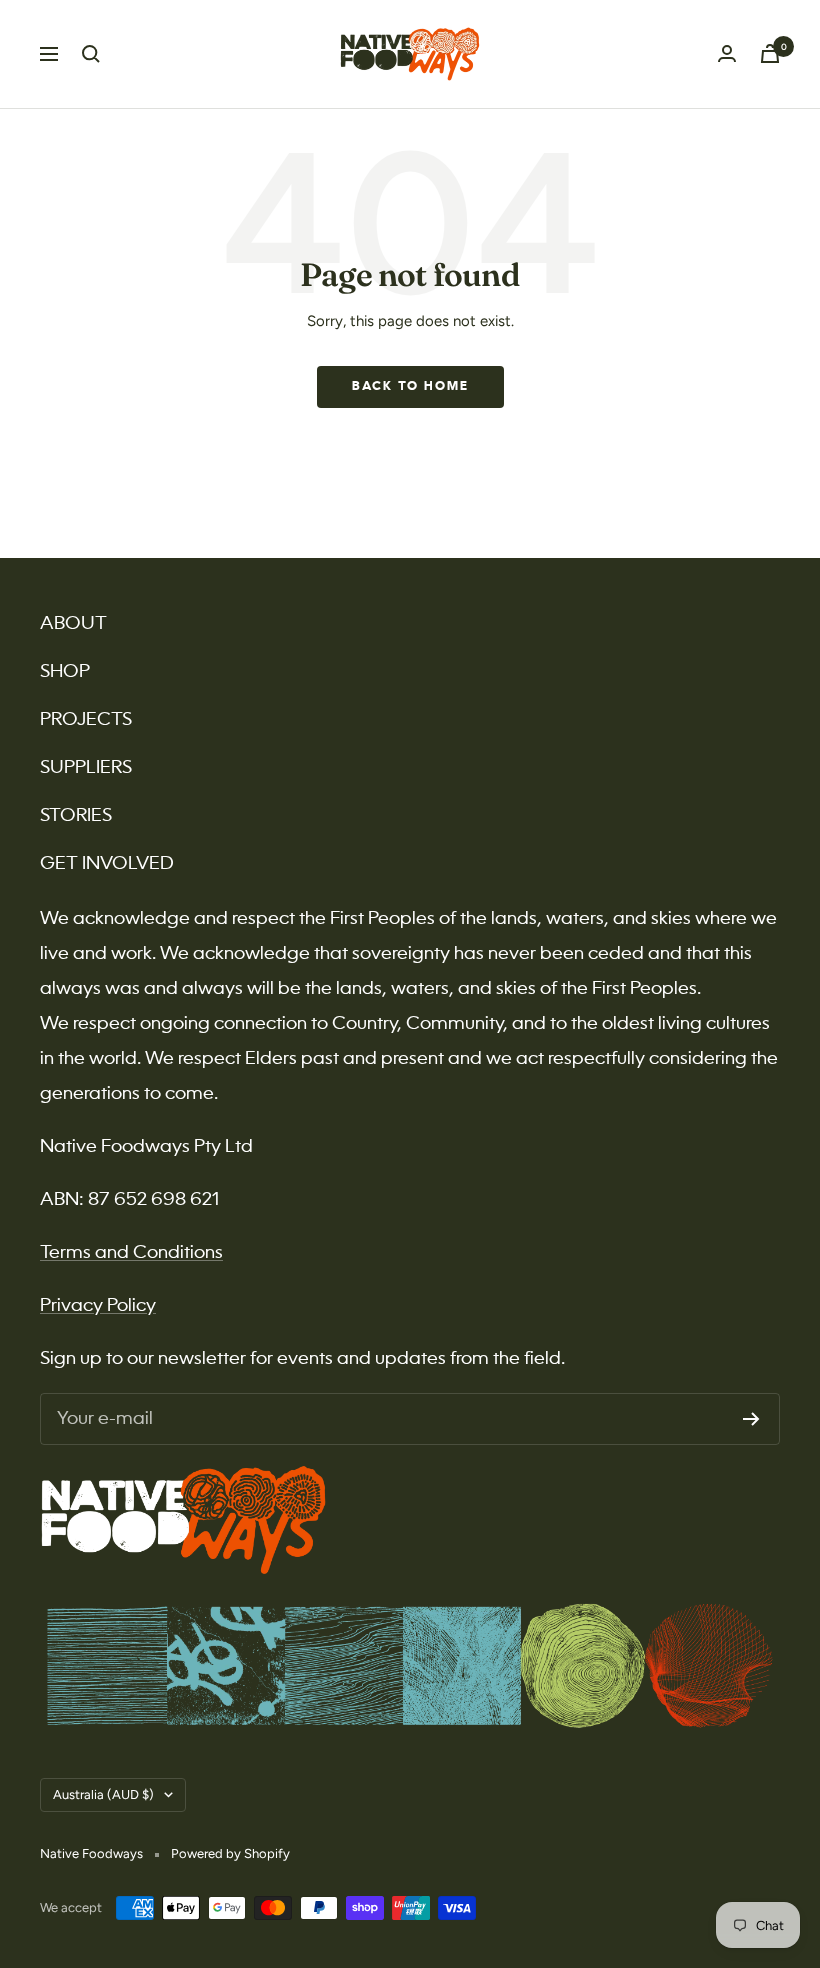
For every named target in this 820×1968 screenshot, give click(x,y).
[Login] (727, 53)
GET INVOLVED (107, 864)
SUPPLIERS (86, 768)
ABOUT (73, 624)
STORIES (76, 816)
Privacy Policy (98, 1306)
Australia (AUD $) (103, 1794)
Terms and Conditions (131, 1253)
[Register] (751, 1419)
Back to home (410, 387)
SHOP (65, 672)
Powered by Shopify (230, 1853)
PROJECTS (86, 720)
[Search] (91, 54)
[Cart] (770, 53)
